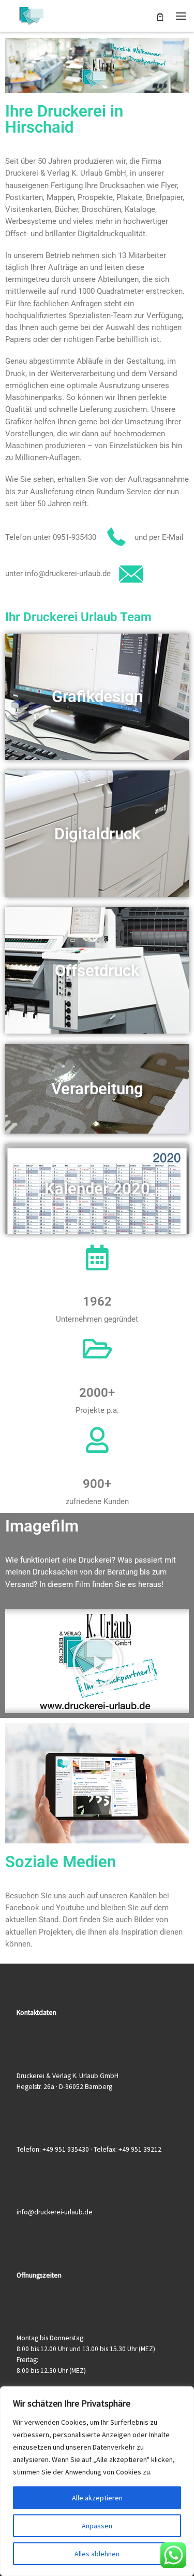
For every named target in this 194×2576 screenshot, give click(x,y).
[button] (97, 1661)
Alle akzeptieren (97, 2498)
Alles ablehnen (97, 2554)
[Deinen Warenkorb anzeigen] (160, 16)
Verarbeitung (97, 1089)
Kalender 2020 (97, 1189)
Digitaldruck (97, 834)
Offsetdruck (97, 971)
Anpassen (97, 2526)
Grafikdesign (97, 697)
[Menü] (181, 16)
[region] (97, 2481)
